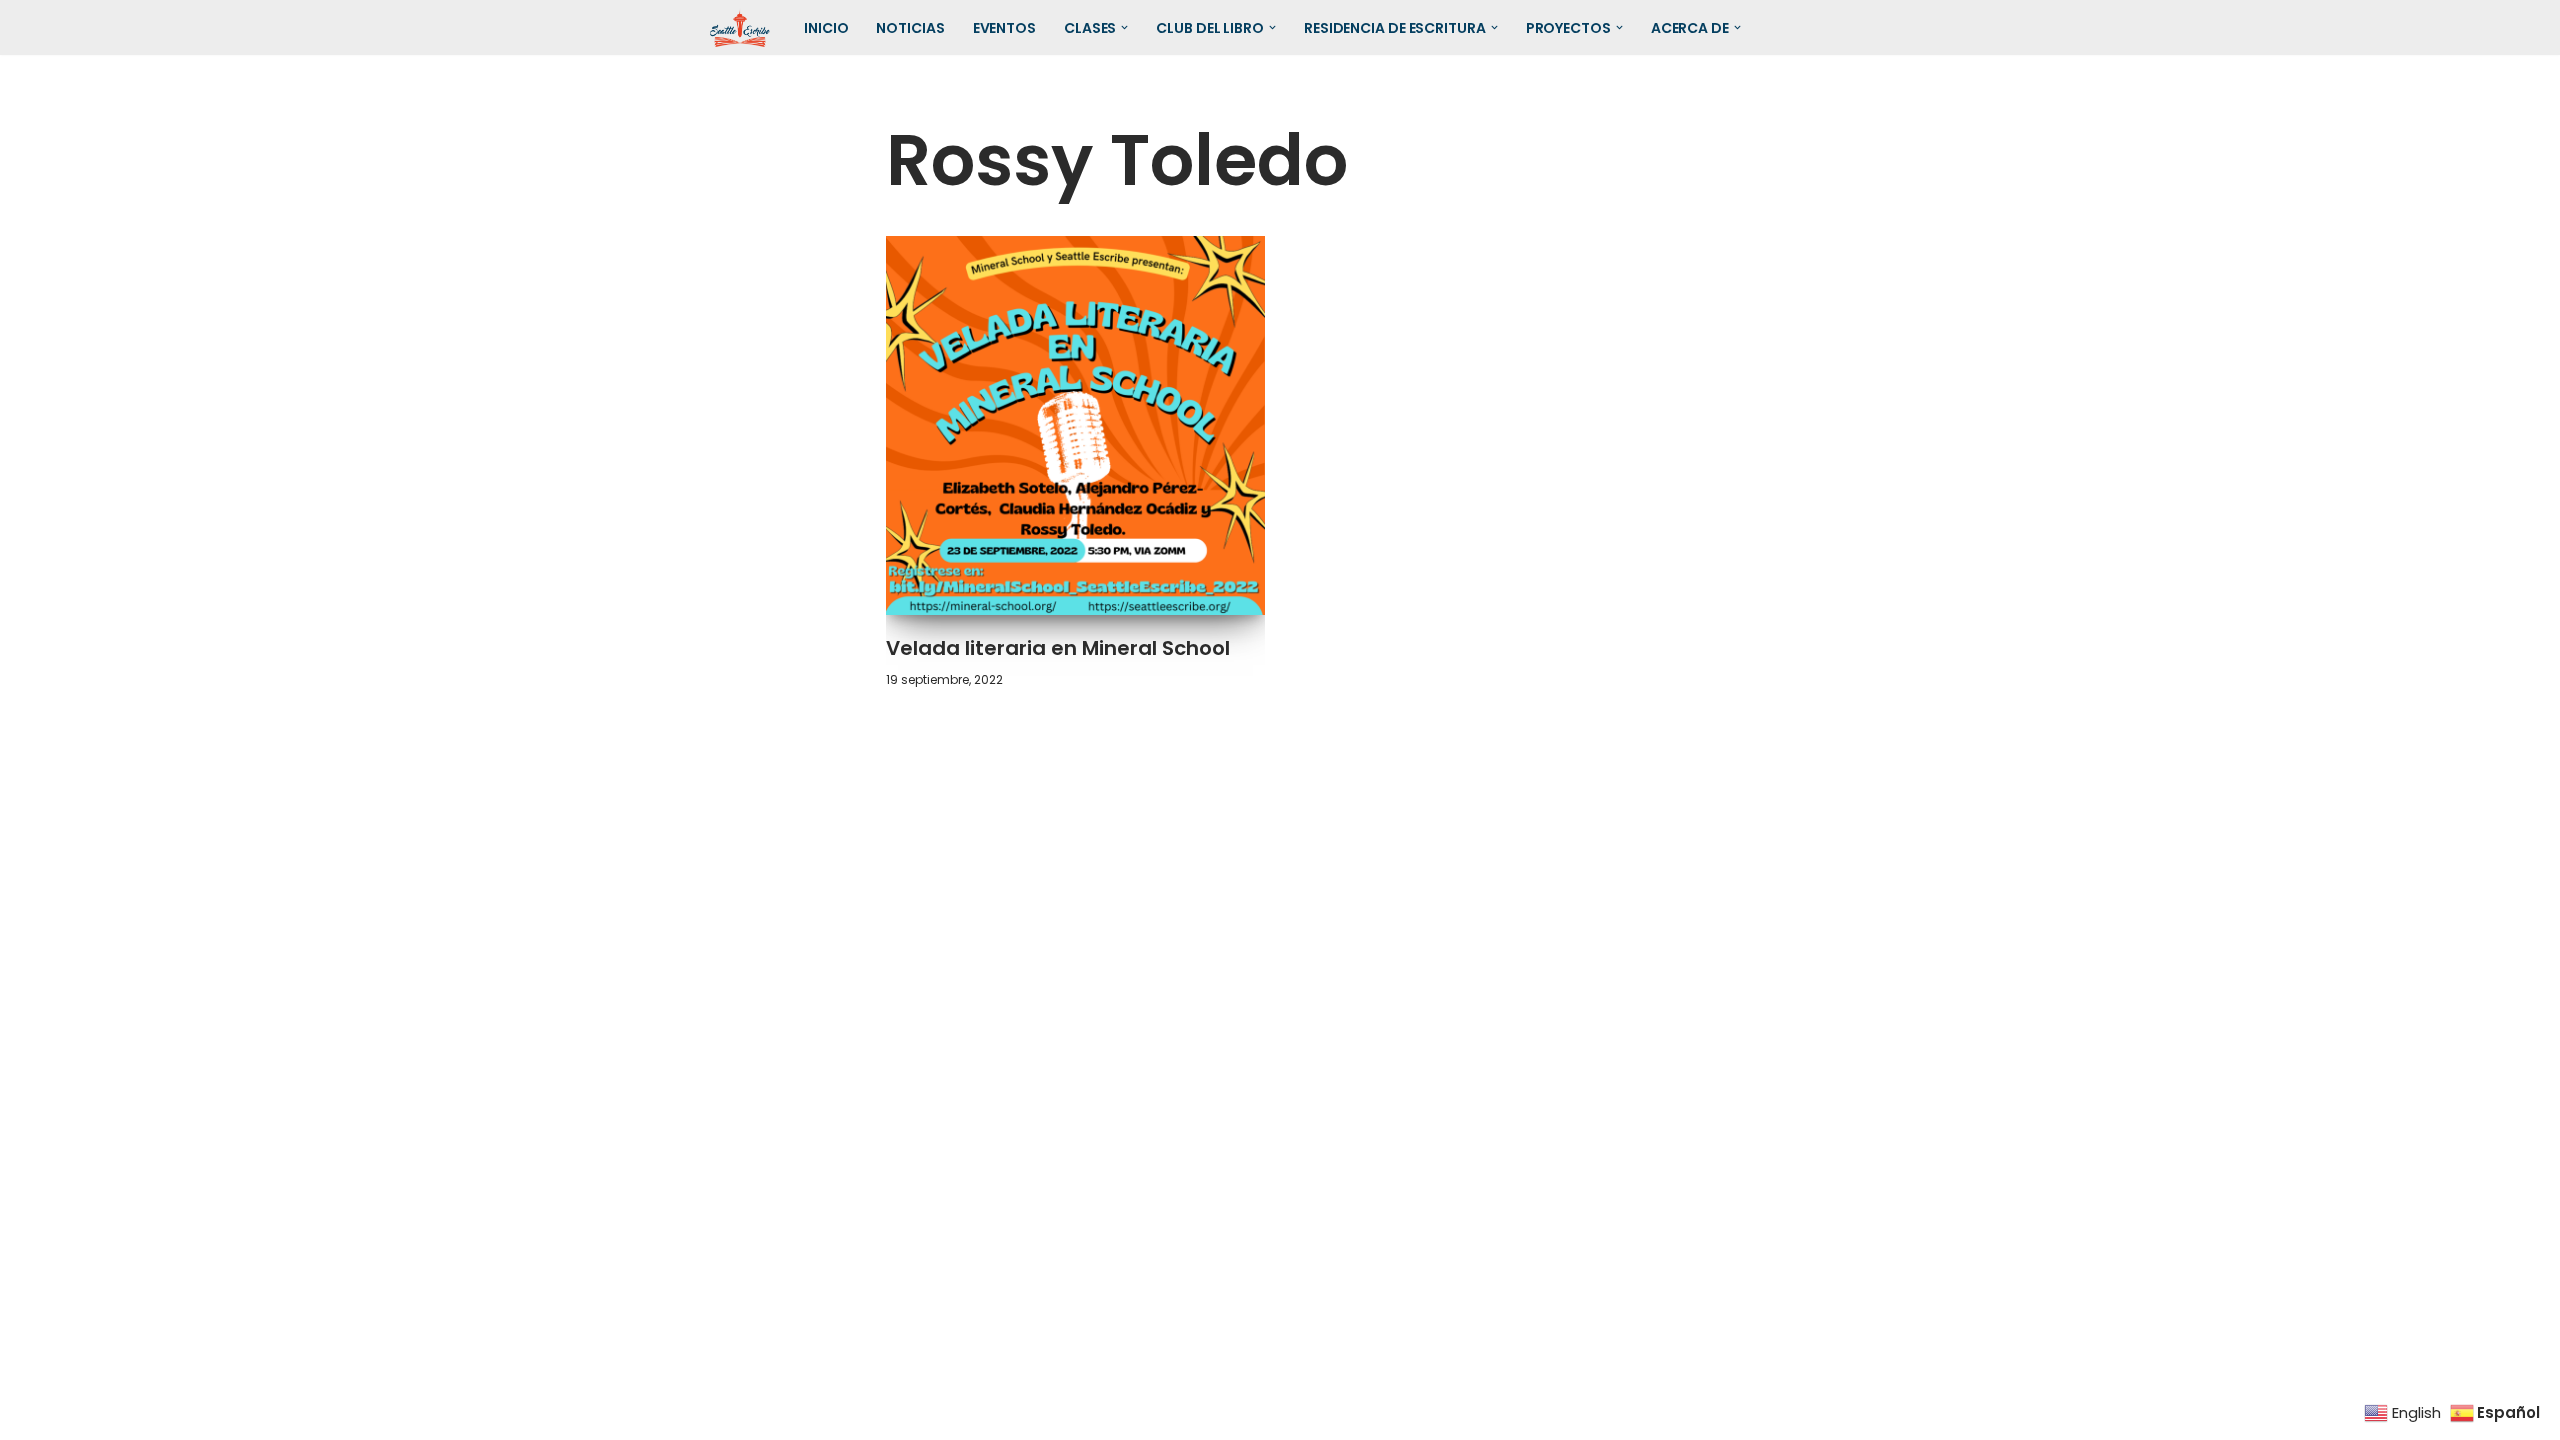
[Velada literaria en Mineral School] (1076, 426)
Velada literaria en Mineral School (1058, 648)
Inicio (826, 28)
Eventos (1004, 28)
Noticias (910, 28)
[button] (1124, 27)
